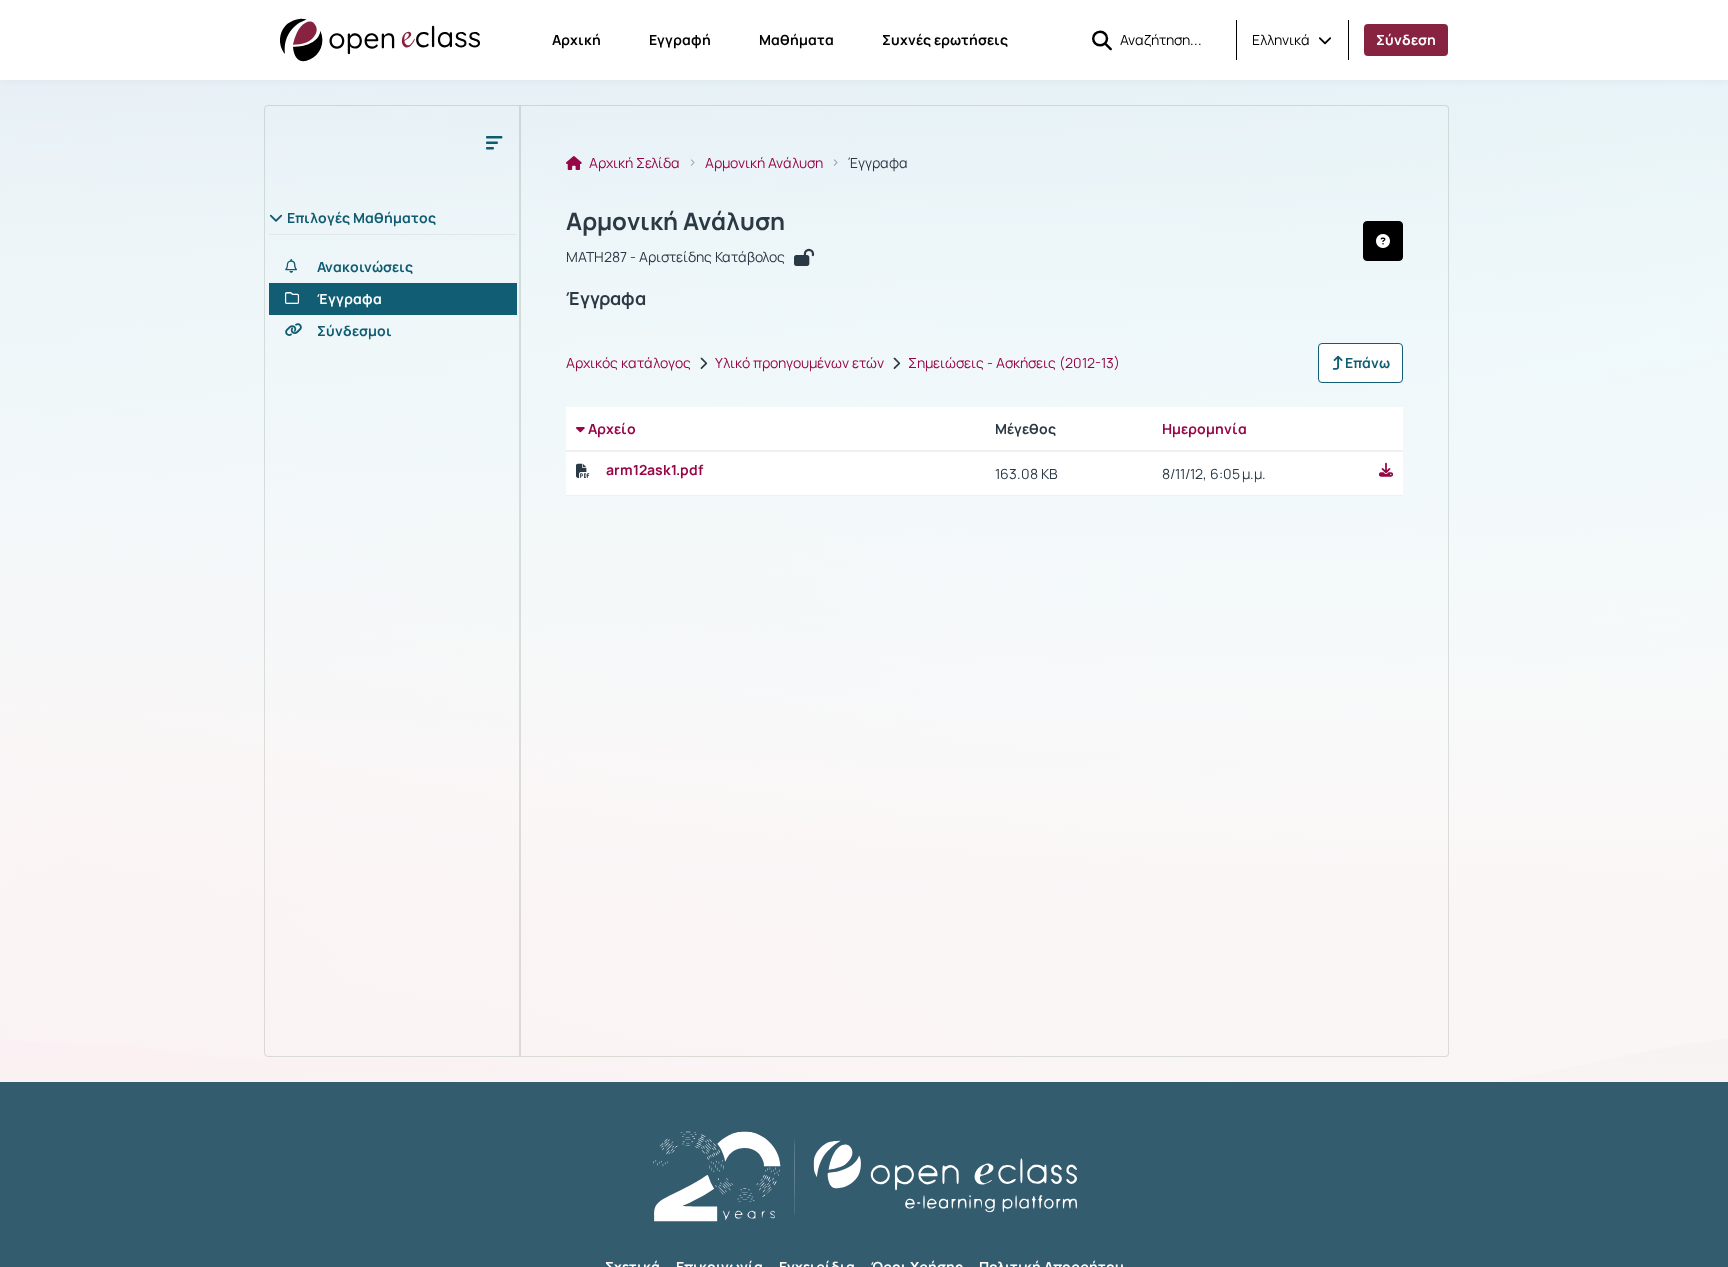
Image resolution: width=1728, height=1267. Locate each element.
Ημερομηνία (1204, 428)
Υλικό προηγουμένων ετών (799, 363)
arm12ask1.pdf (654, 470)
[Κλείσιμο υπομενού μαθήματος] (494, 142)
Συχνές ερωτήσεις (945, 39)
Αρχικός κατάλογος (628, 363)
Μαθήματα (796, 39)
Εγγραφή (680, 39)
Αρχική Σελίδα (633, 163)
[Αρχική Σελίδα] (380, 40)
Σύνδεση (1406, 39)
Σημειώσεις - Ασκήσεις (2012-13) (1014, 363)
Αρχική (576, 39)
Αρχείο (610, 428)
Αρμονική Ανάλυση (764, 163)
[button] (1292, 40)
